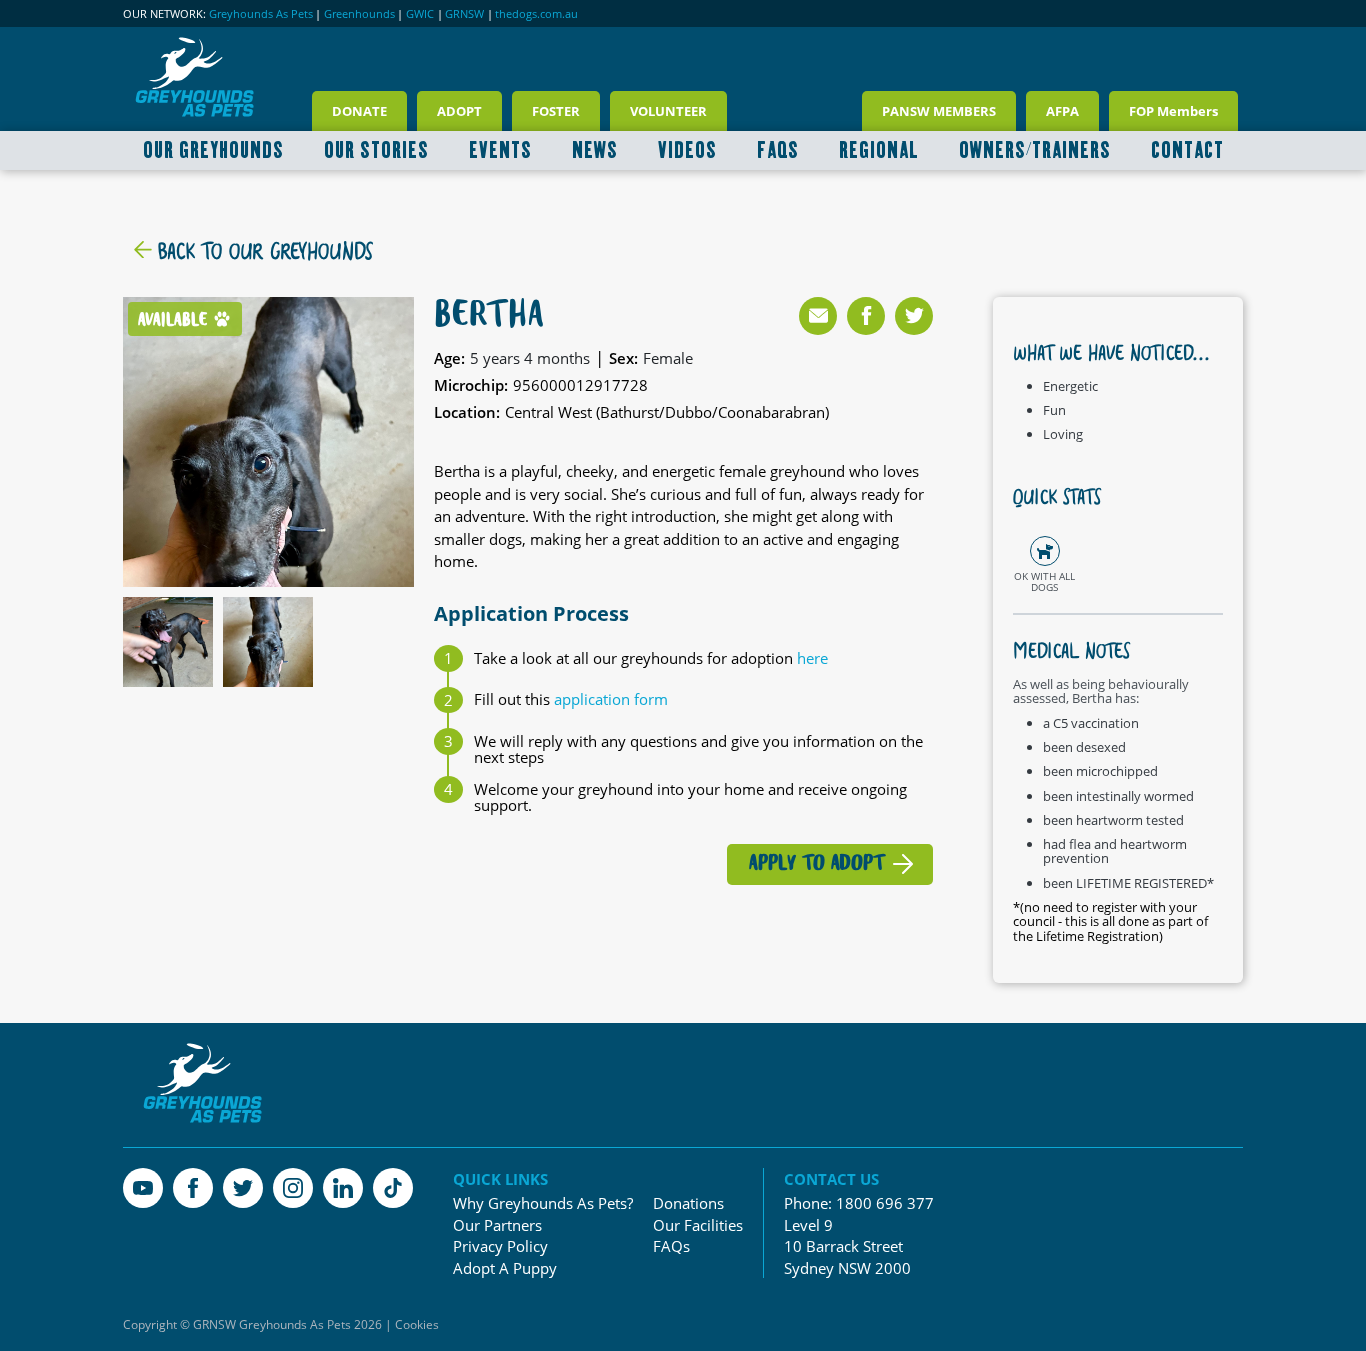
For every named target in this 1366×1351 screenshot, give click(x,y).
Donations (688, 1203)
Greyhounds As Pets (261, 14)
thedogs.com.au (536, 14)
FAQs (671, 1246)
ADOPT (459, 111)
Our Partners (497, 1225)
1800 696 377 (885, 1203)
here (812, 658)
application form (611, 699)
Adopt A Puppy (505, 1268)
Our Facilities (698, 1225)
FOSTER (556, 111)
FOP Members (1173, 111)
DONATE (359, 111)
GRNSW (464, 14)
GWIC (420, 14)
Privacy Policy (500, 1246)
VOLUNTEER (668, 111)
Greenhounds (359, 14)
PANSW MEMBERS (939, 111)
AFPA (1062, 111)
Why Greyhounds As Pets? (543, 1203)
